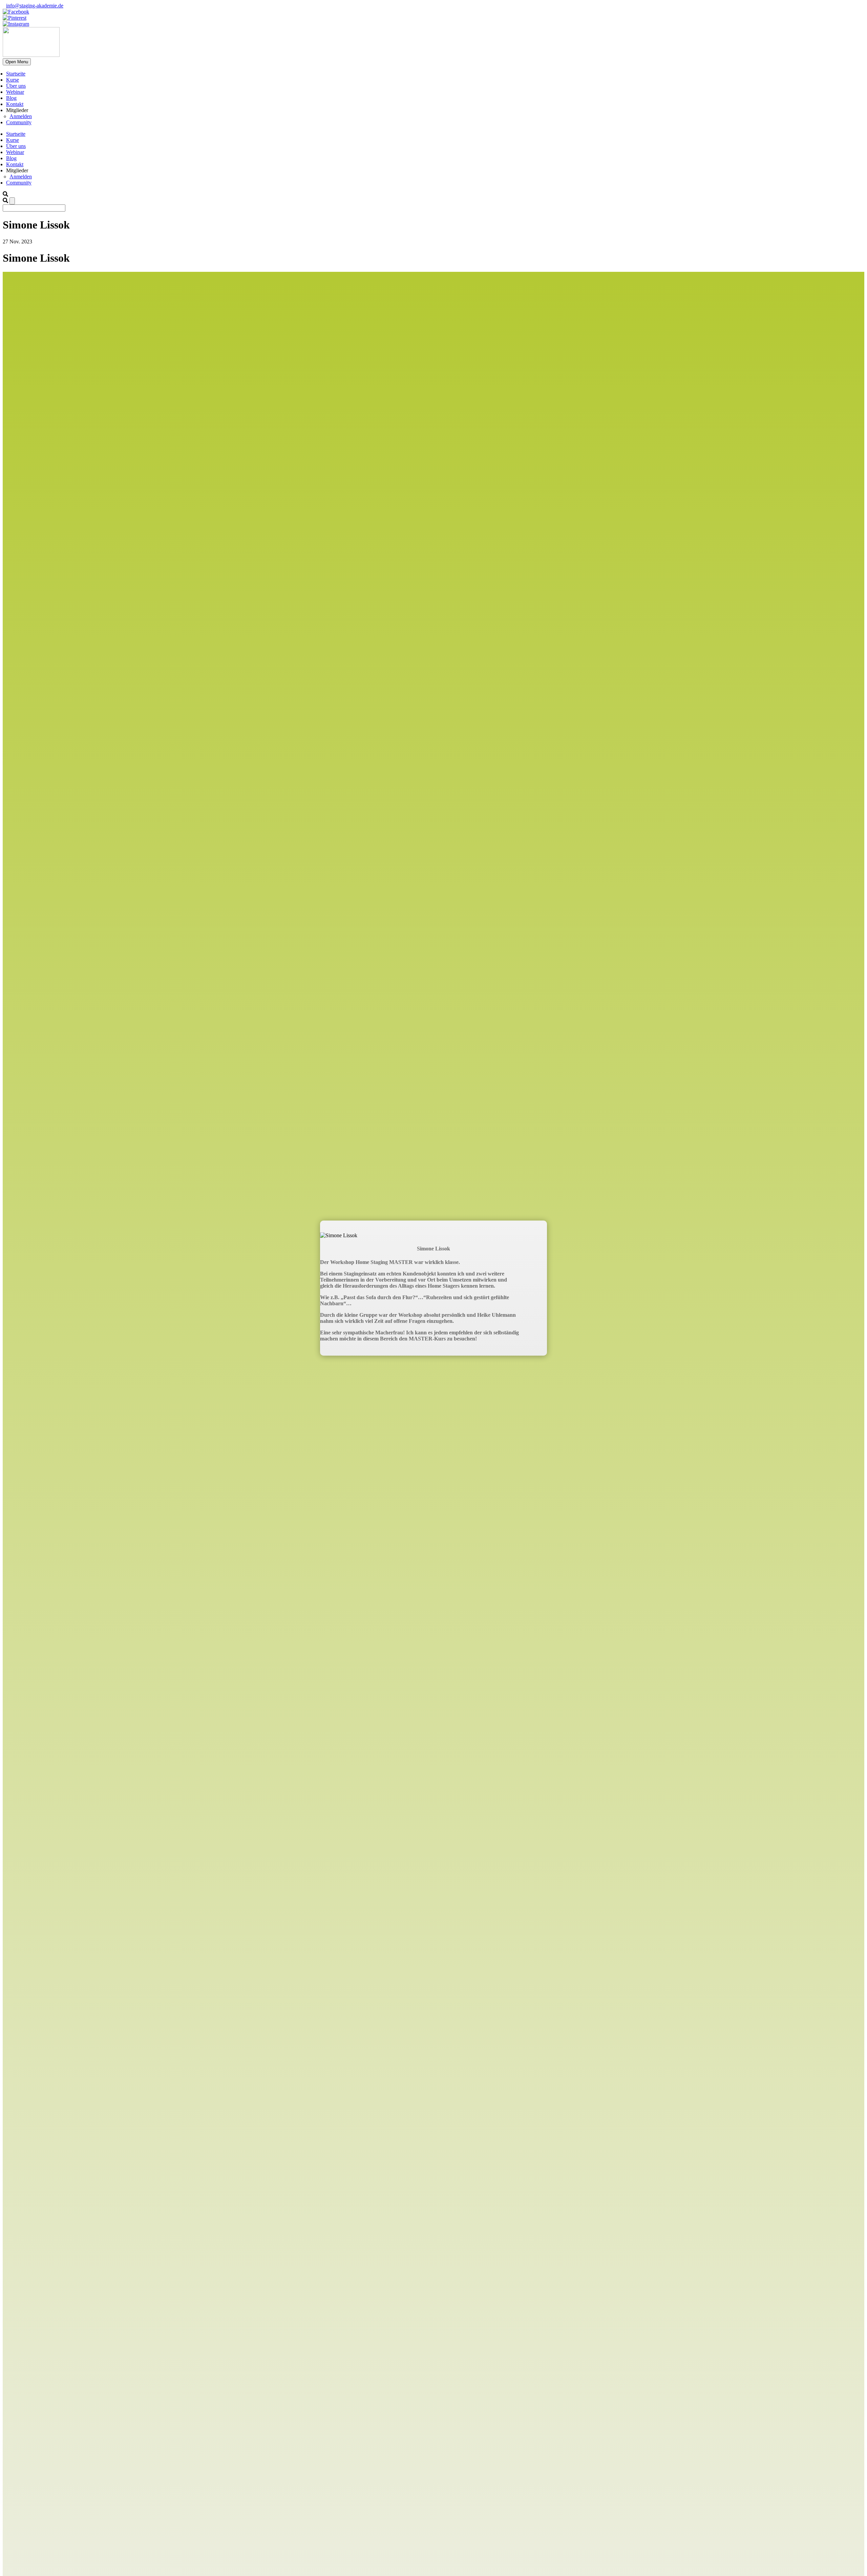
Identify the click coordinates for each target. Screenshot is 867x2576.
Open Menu (17, 62)
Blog (11, 98)
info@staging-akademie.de (35, 6)
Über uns (16, 86)
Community (19, 122)
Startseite (16, 74)
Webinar (15, 92)
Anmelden (21, 116)
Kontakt (15, 104)
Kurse (13, 80)
